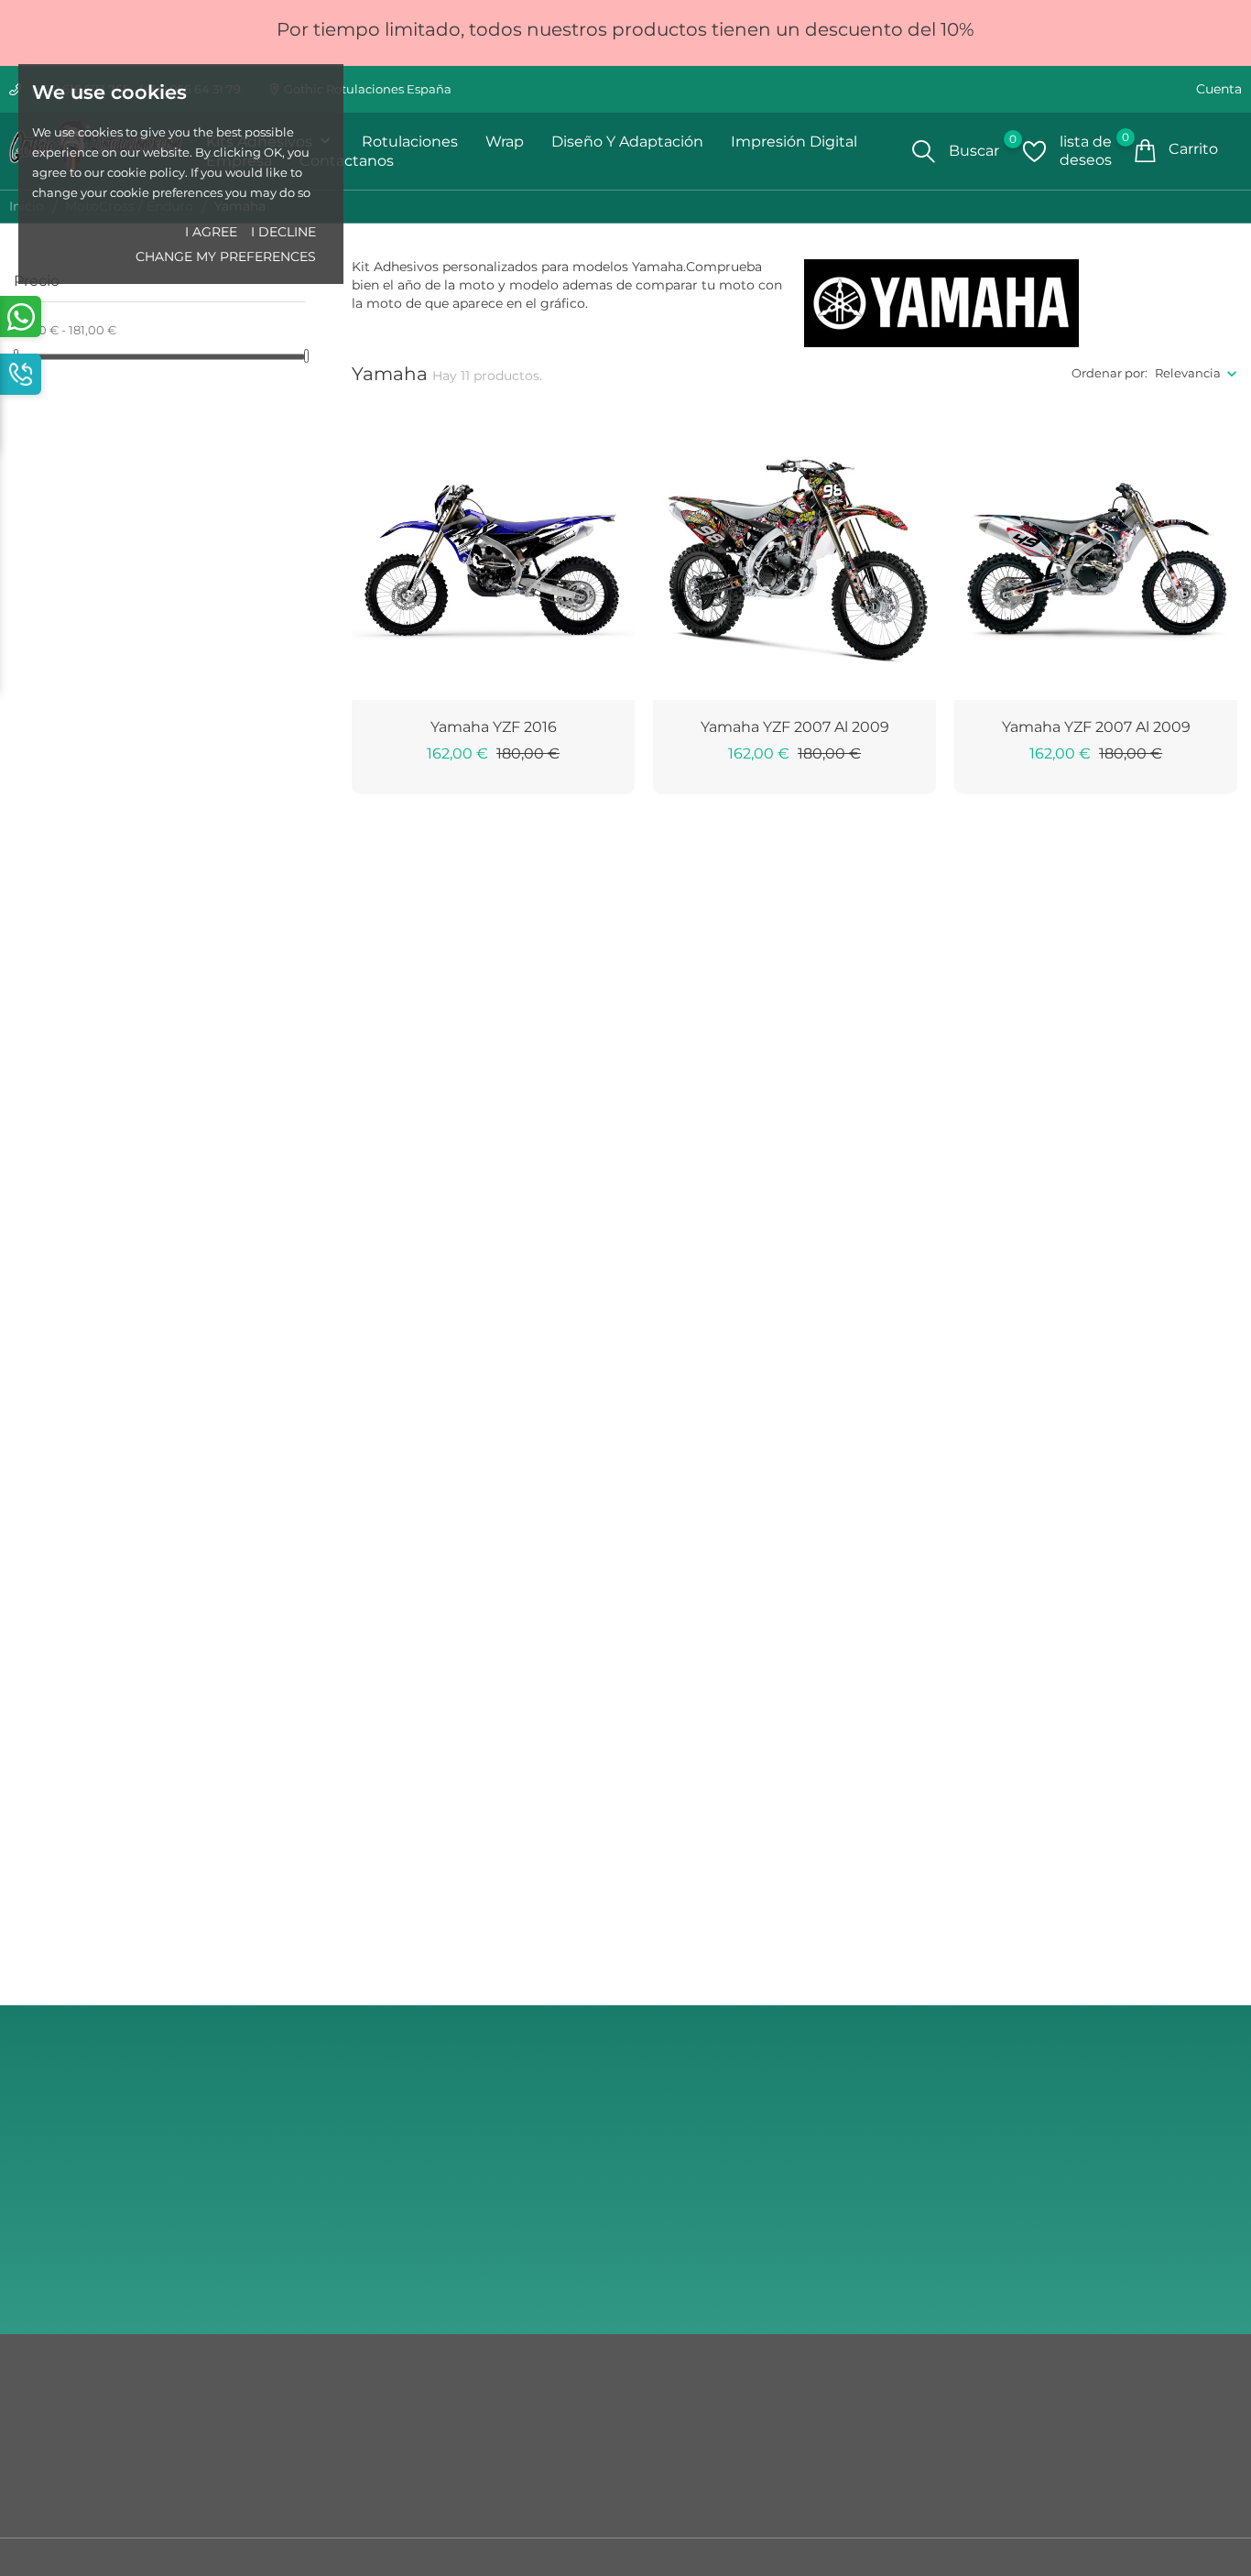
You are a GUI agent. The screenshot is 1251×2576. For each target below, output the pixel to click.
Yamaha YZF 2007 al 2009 (795, 727)
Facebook (1069, 2273)
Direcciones (670, 2500)
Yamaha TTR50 (795, 1904)
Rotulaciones (410, 142)
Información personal (699, 2418)
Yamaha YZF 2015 (794, 1512)
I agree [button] (211, 232)
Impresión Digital (794, 142)
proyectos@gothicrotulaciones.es (1138, 2186)
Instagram (1070, 2225)
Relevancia (1188, 373)
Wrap (505, 142)
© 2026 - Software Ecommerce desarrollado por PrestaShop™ (196, 2561)
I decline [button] (283, 232)
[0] (1034, 151)
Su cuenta (674, 2380)
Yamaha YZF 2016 (494, 727)
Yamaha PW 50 (493, 1904)
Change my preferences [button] (226, 257)
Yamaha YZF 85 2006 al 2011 (1096, 1512)
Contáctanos (51, 2418)
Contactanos (347, 161)
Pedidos (659, 2445)
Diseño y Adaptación (627, 142)
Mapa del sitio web (70, 2445)
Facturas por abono (692, 2472)
